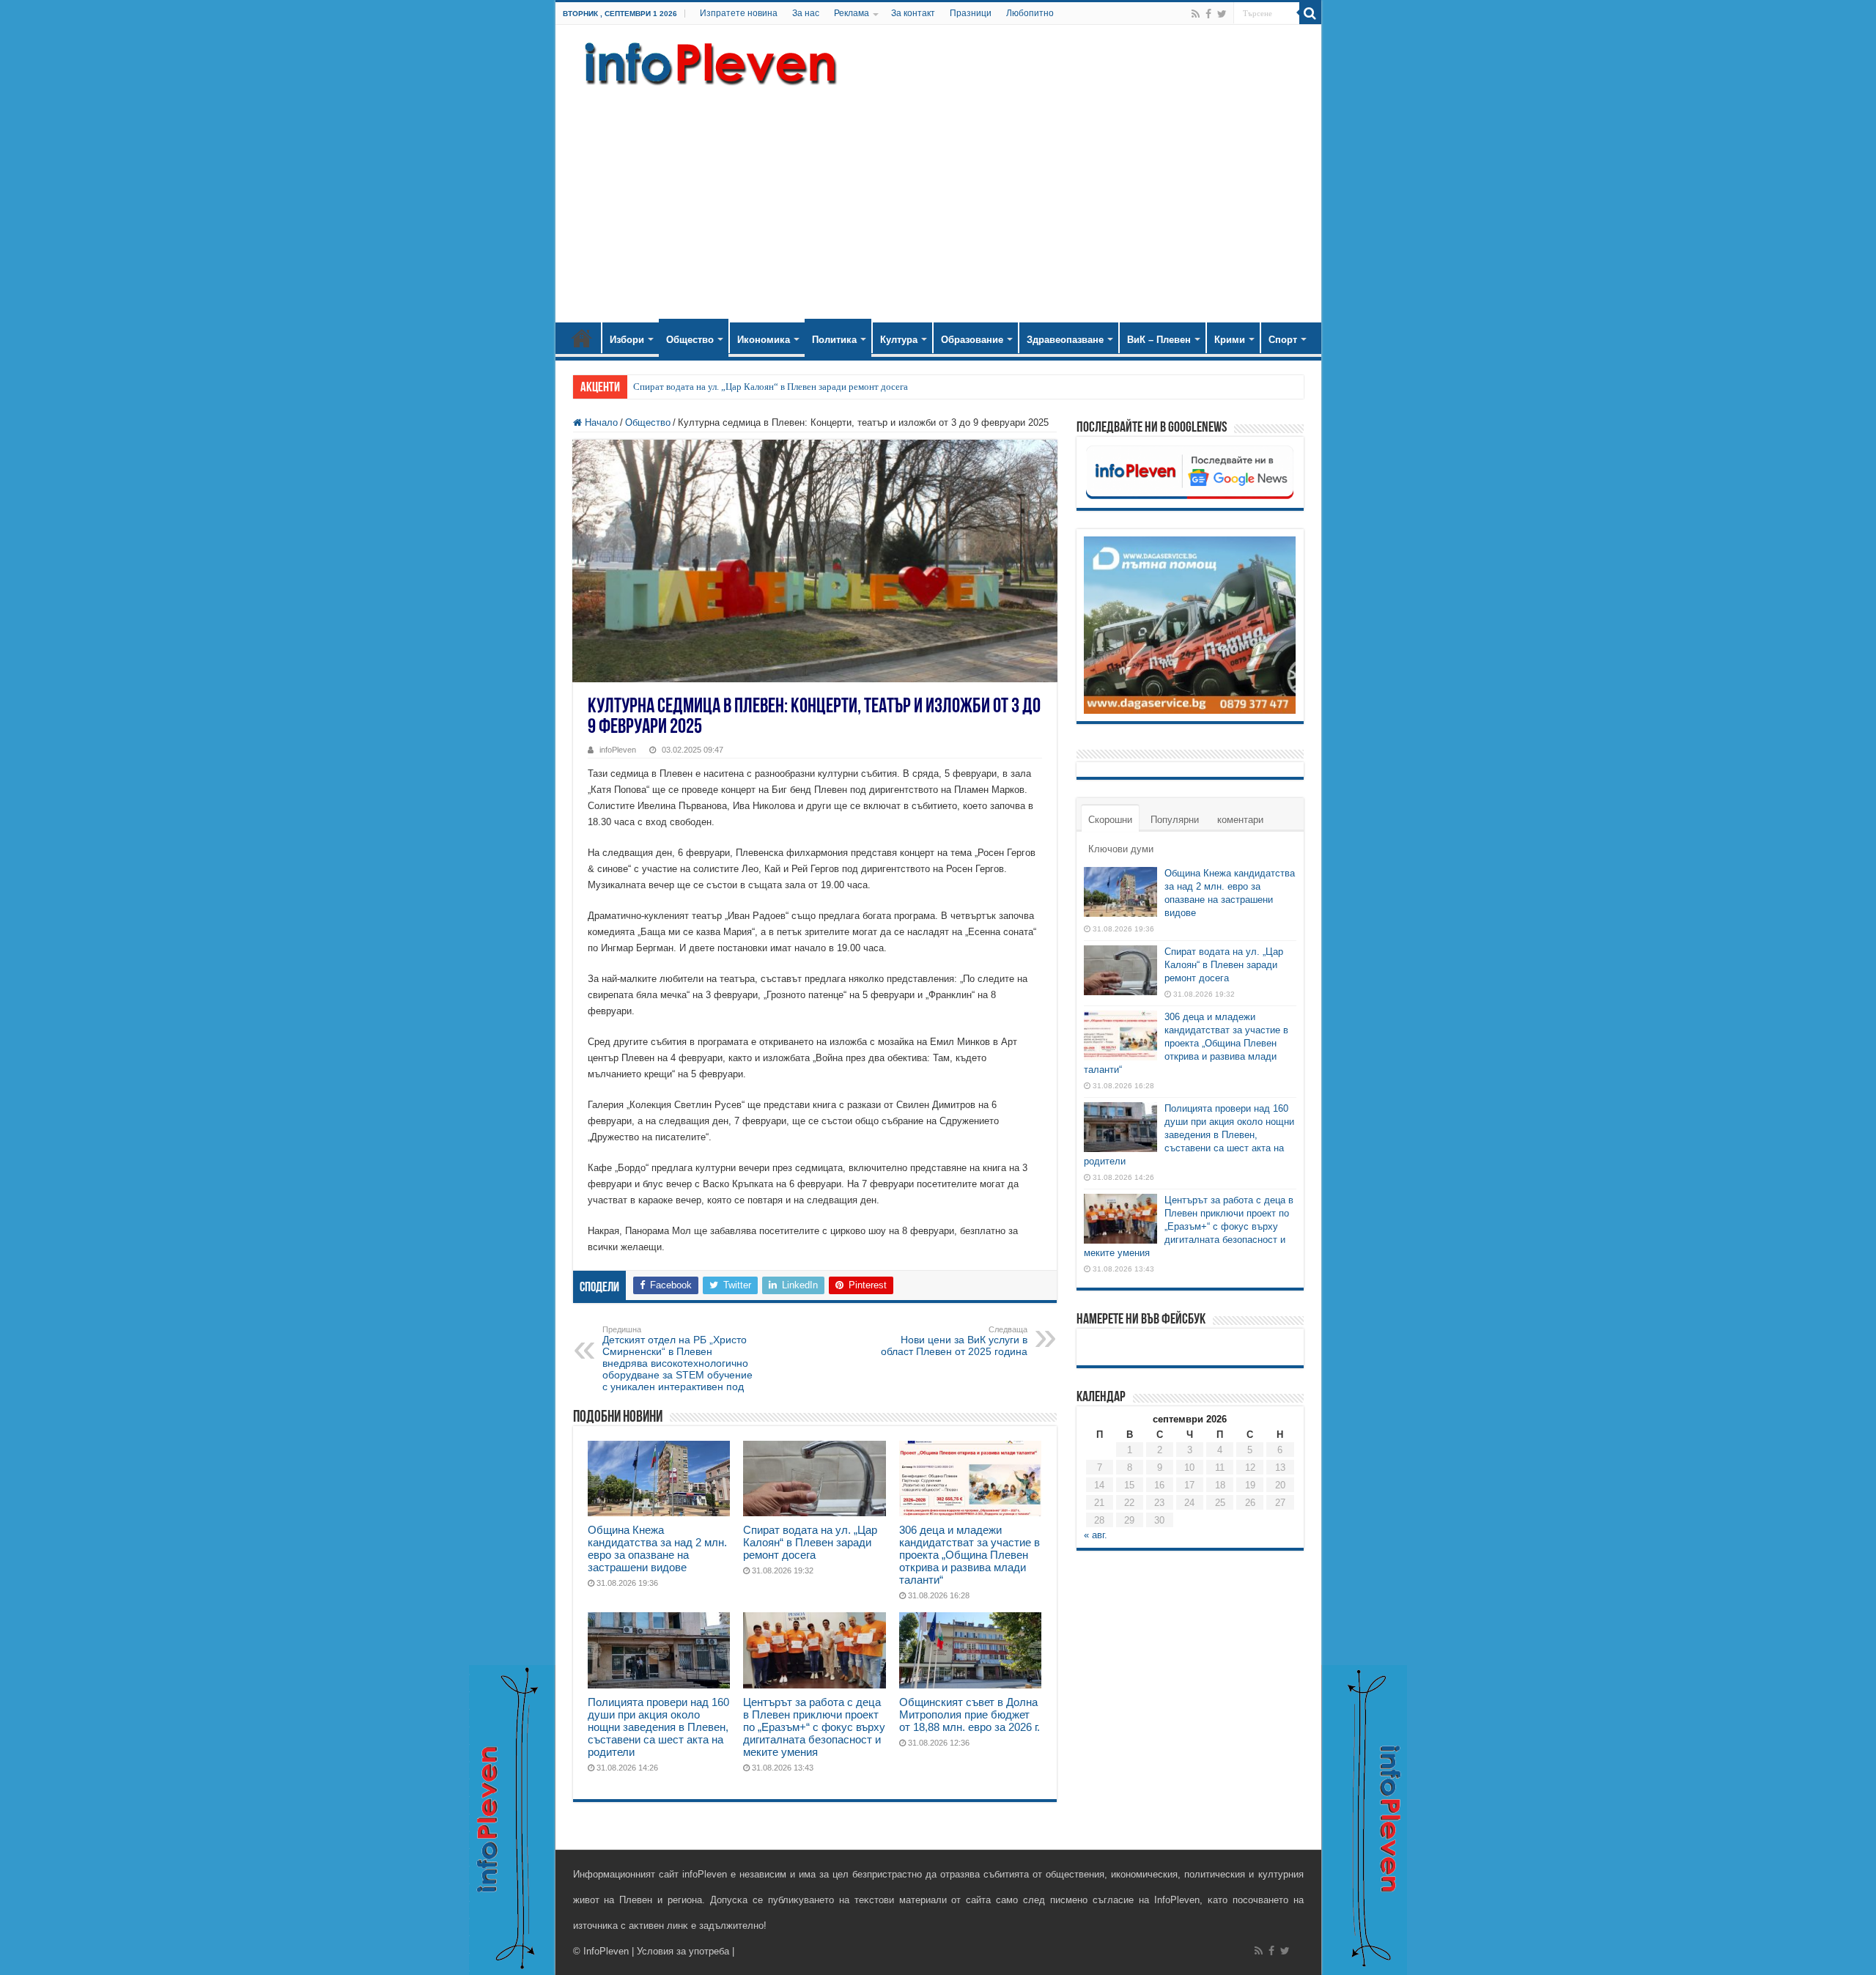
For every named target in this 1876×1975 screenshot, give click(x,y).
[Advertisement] (938, 198)
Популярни (1175, 820)
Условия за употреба (683, 1951)
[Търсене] (1310, 13)
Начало (582, 338)
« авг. (1096, 1535)
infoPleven (618, 750)
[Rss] (1196, 14)
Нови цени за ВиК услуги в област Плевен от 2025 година (954, 1341)
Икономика (764, 340)
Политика (834, 340)
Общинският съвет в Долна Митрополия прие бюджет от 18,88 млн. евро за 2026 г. (970, 1714)
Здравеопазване (1065, 340)
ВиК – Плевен (1159, 340)
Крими (1230, 340)
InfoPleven (606, 1951)
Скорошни (1110, 820)
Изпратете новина (739, 13)
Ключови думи (1121, 849)
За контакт (913, 13)
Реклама (852, 13)
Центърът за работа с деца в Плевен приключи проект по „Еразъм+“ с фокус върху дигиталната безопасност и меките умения (814, 1727)
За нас (806, 13)
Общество (690, 340)
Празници (971, 13)
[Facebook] (1208, 14)
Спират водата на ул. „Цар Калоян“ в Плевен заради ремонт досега (771, 387)
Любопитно (1030, 13)
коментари (1240, 820)
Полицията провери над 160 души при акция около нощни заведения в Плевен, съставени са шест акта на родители (658, 1727)
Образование (972, 340)
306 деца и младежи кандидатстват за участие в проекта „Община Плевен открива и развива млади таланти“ (970, 1555)
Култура (899, 340)
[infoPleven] (707, 61)
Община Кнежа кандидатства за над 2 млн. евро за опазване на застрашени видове (657, 1548)
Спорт (1283, 340)
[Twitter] (1222, 14)
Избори (627, 340)
